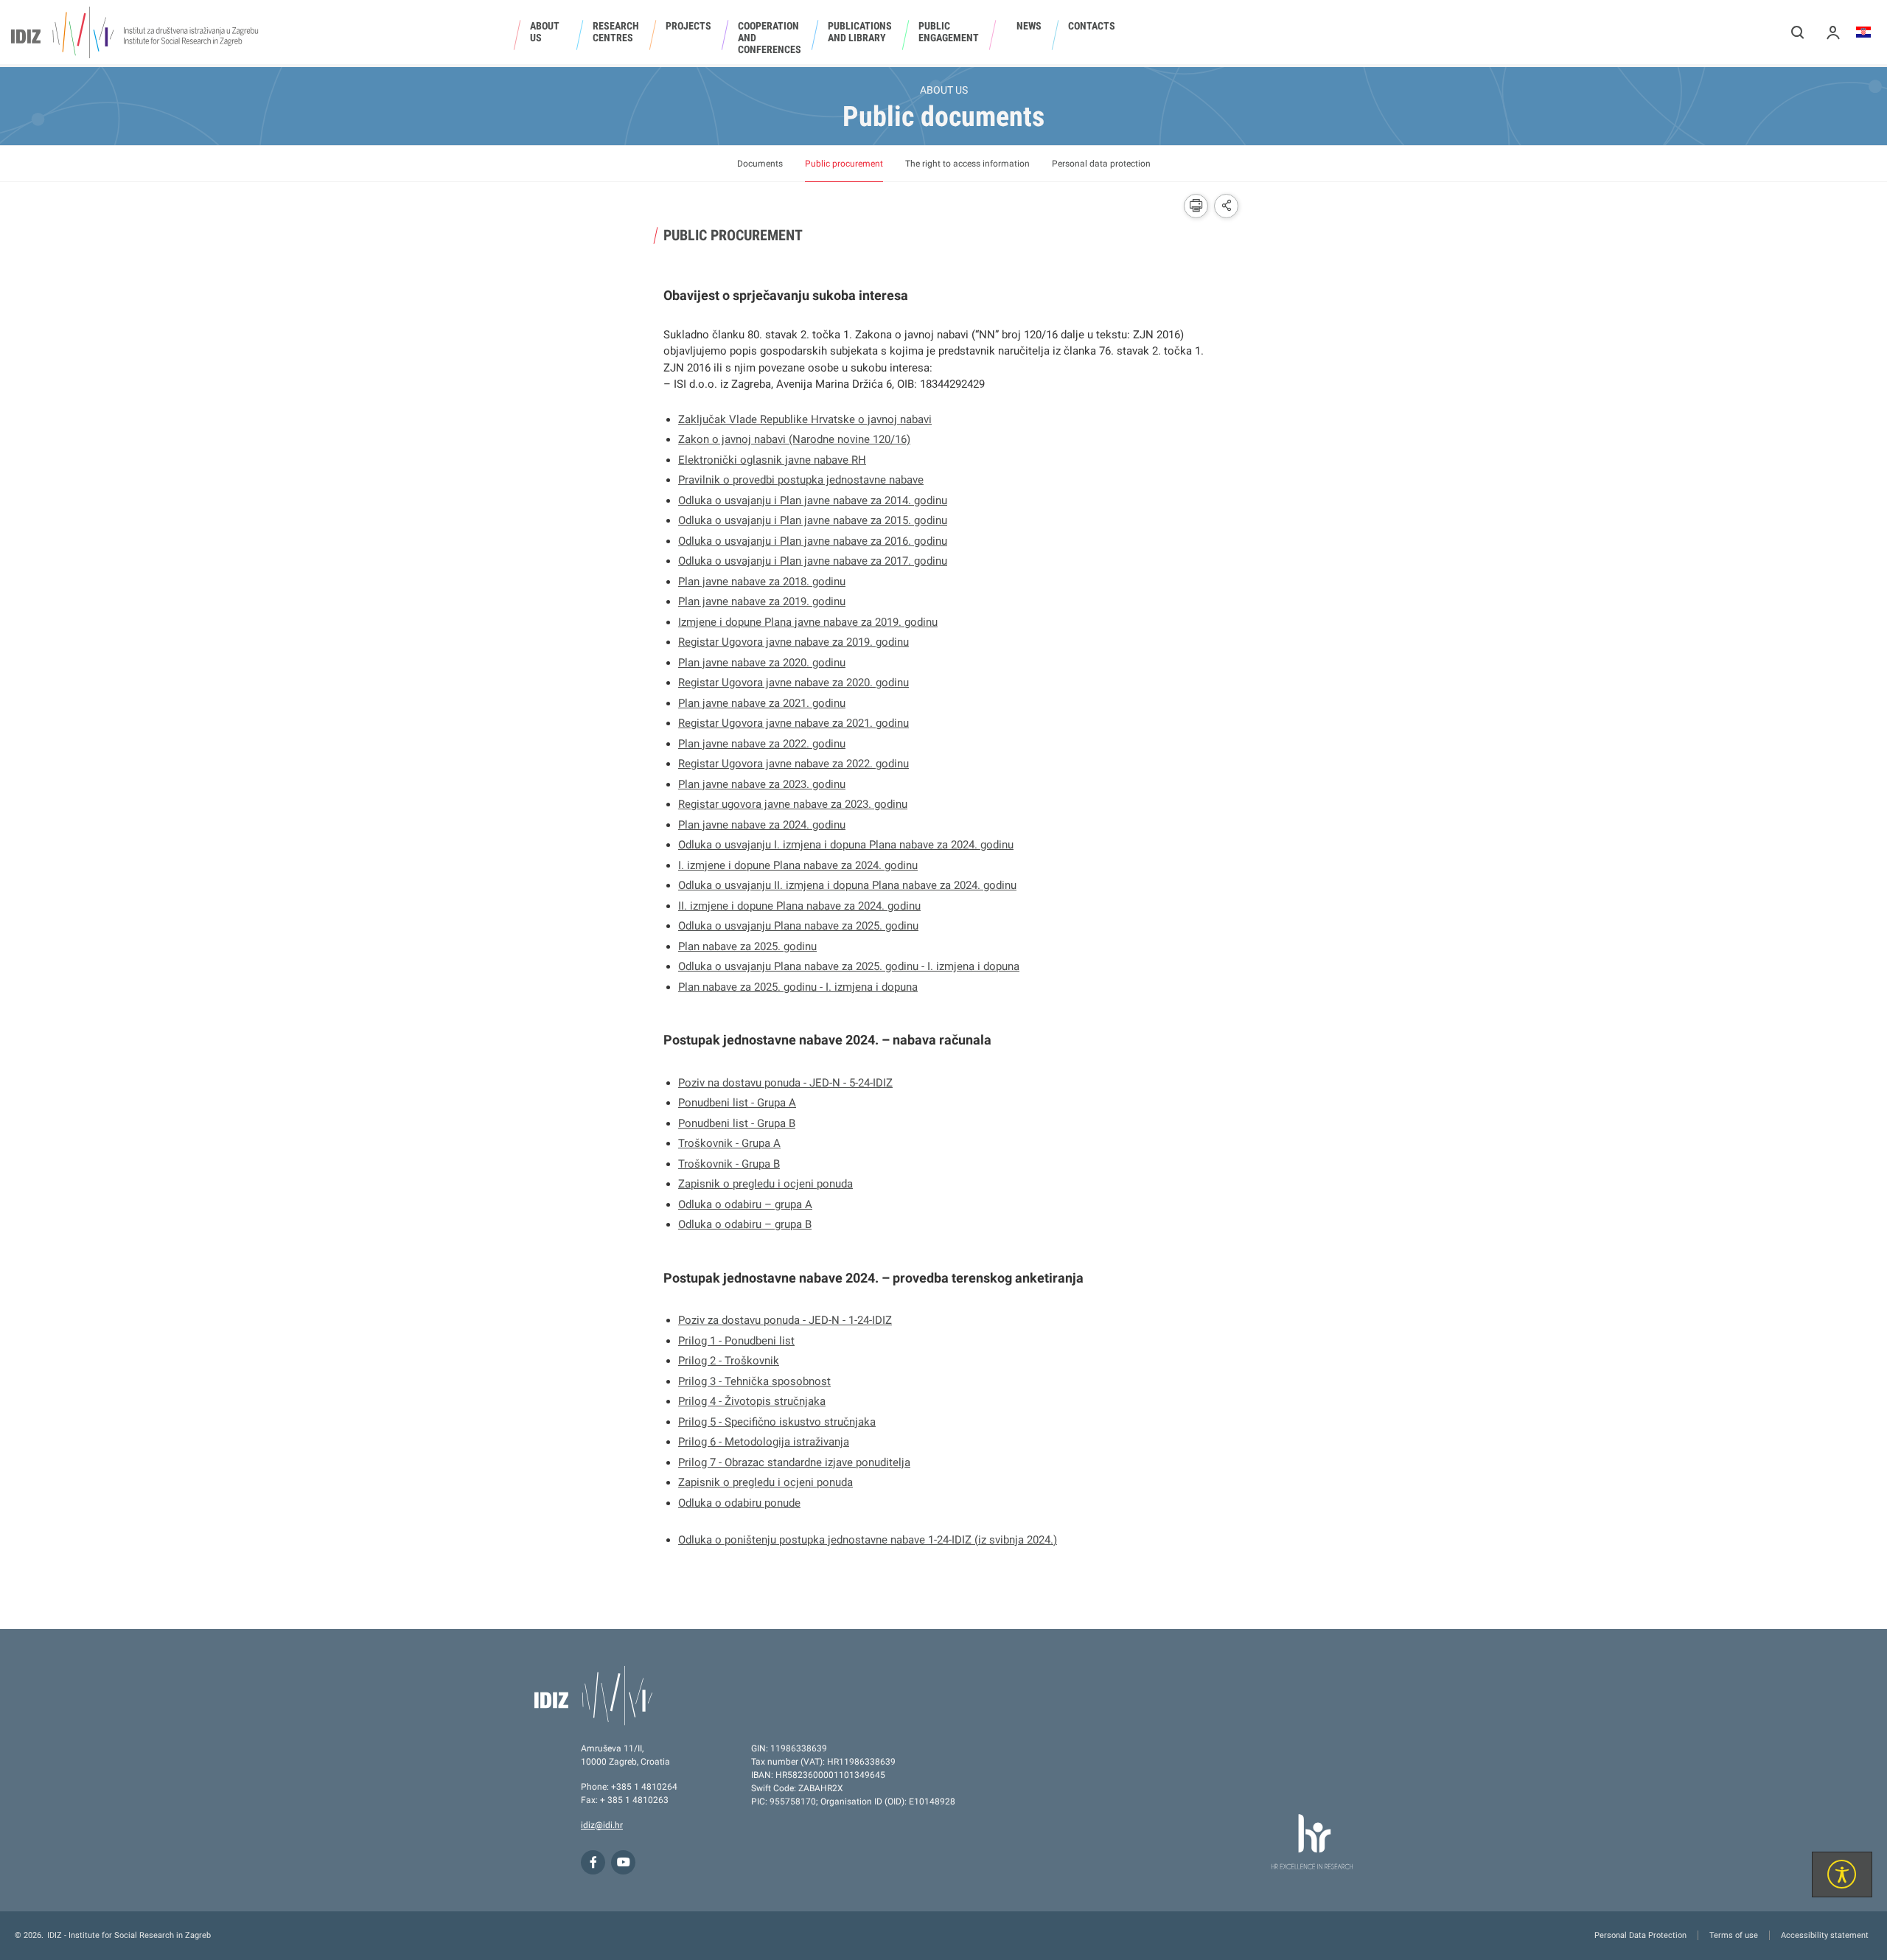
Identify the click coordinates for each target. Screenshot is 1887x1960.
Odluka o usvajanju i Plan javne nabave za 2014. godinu (813, 501)
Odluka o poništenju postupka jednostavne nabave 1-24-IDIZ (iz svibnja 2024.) (868, 1540)
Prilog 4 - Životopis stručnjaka (752, 1401)
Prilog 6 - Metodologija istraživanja (764, 1442)
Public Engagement (949, 32)
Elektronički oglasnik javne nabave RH (772, 460)
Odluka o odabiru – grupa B (745, 1224)
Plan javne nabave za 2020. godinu (762, 663)
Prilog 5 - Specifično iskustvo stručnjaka (777, 1422)
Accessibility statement (1825, 1935)
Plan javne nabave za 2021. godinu (762, 703)
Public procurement (844, 164)
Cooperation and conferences (770, 38)
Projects (688, 26)
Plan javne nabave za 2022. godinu (762, 744)
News (1029, 26)
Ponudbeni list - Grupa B (737, 1123)
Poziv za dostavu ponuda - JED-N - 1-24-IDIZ (785, 1320)
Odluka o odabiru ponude (739, 1503)
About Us (545, 32)
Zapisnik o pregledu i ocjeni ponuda (765, 1184)
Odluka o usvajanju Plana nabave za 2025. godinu (798, 926)
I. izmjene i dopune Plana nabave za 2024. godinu (798, 865)
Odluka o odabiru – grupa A (745, 1204)
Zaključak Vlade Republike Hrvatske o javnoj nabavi (805, 419)
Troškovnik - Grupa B (729, 1164)
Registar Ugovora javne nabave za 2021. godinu (793, 723)
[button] (1798, 32)
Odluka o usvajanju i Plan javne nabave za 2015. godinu (813, 520)
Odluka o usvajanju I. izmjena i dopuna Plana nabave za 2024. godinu (846, 845)
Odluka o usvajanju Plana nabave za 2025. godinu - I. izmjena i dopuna (849, 966)
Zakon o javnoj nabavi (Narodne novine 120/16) (794, 439)
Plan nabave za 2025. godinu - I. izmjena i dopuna (798, 987)
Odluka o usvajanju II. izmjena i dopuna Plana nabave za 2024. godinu (847, 885)
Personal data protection (1101, 164)
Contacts (1092, 26)
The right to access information (967, 164)
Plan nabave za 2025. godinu (747, 946)
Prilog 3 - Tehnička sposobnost (754, 1381)
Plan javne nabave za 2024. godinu (762, 825)
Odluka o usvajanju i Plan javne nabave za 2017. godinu (813, 561)
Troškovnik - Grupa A (729, 1143)
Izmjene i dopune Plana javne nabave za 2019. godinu (808, 622)
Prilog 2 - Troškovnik (729, 1361)
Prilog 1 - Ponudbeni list (736, 1341)
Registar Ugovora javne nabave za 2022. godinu (793, 764)
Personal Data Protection (1640, 1935)
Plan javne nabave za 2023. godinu (762, 784)
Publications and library (860, 32)
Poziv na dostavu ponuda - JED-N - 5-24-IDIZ (785, 1083)
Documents (760, 164)
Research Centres (616, 32)
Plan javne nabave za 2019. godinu (762, 601)
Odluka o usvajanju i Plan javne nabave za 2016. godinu (813, 541)
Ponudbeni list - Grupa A (737, 1103)
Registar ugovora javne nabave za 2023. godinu (793, 804)
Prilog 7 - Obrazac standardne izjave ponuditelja (794, 1462)
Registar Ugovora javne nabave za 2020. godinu (793, 683)
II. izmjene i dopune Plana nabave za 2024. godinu (799, 906)
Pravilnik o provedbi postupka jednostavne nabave (801, 480)
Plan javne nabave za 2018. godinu (762, 582)
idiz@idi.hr (602, 1825)
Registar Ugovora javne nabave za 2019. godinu (793, 642)
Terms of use (1734, 1935)
